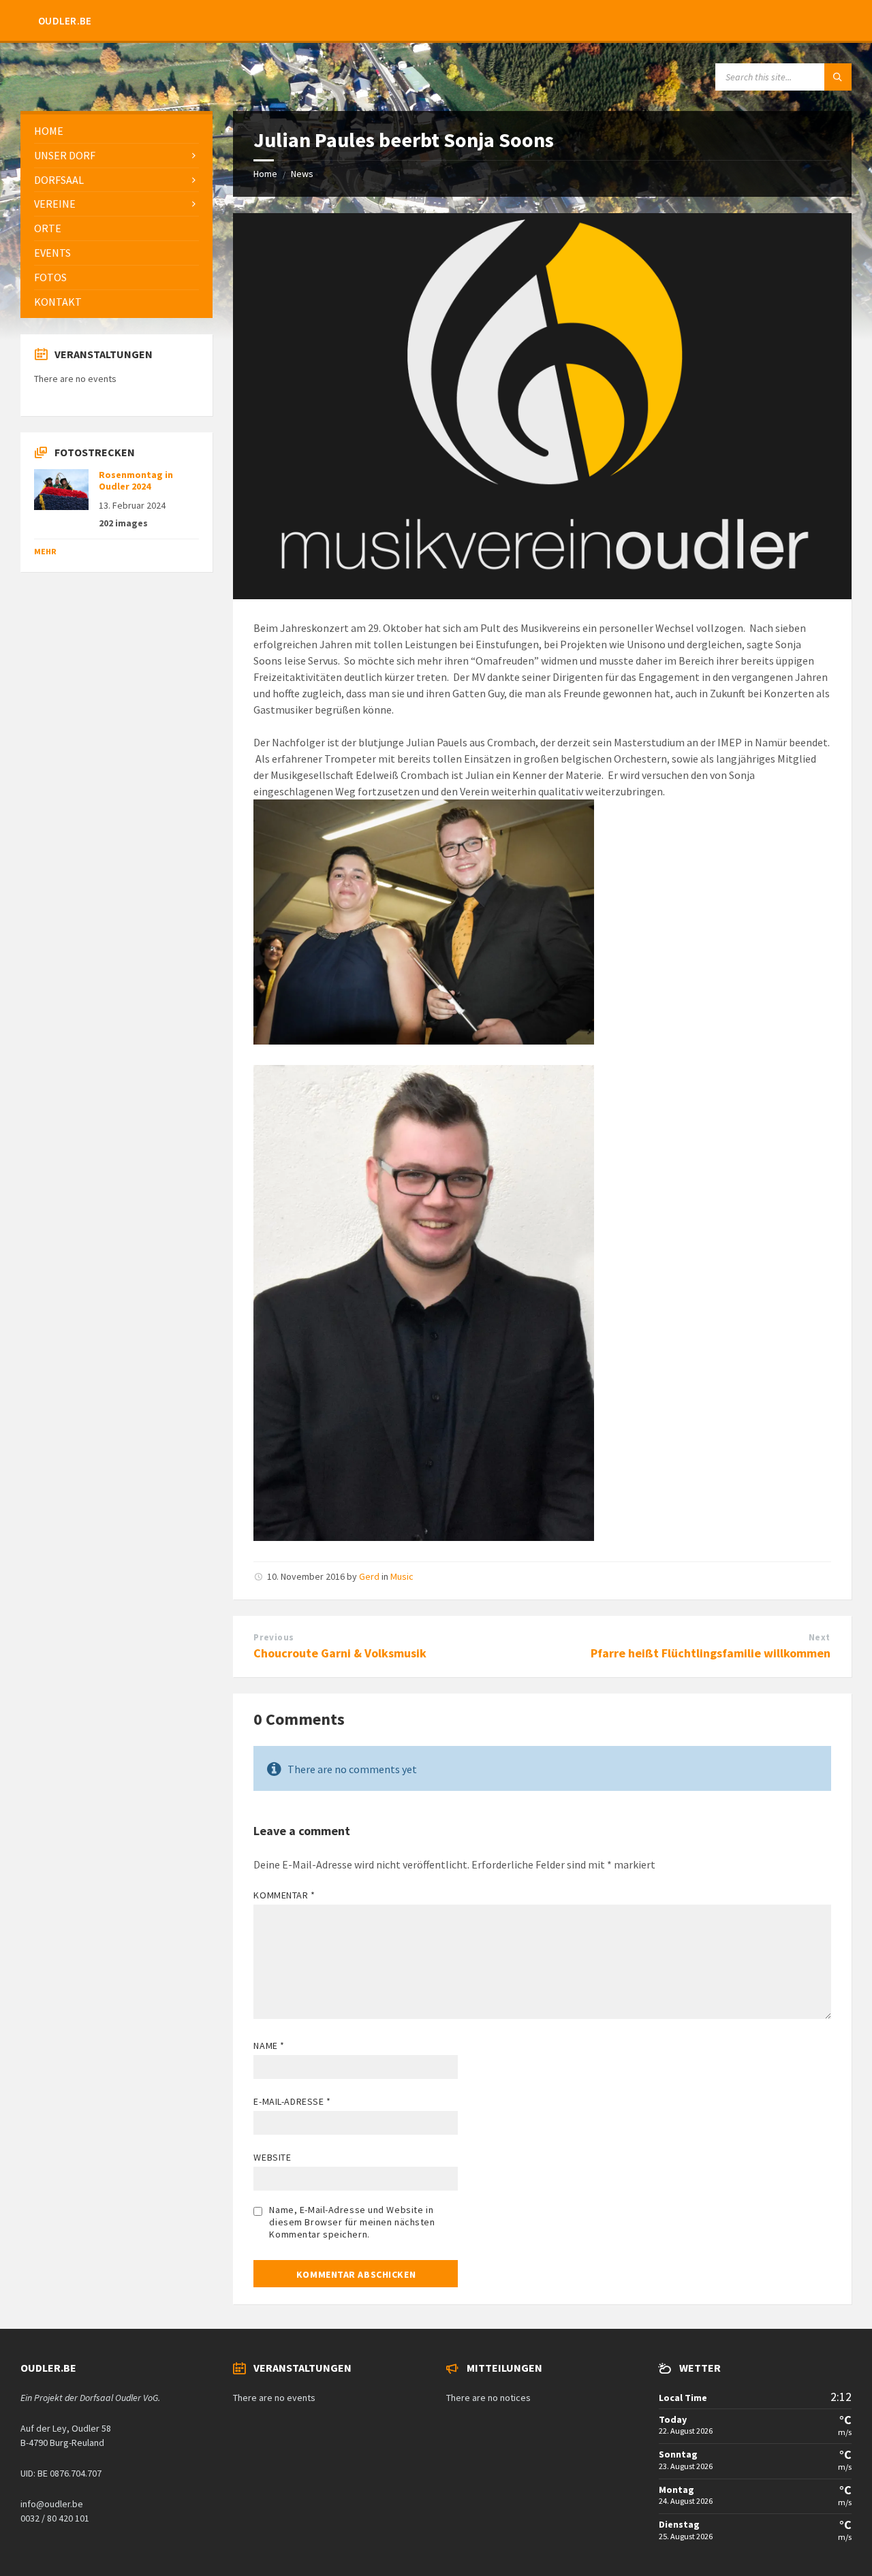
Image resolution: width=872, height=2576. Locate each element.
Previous (274, 1637)
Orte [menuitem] (48, 228)
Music (402, 1576)
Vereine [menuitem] (55, 204)
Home (265, 174)
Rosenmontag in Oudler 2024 (136, 480)
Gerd (369, 1576)
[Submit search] (838, 77)
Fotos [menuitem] (50, 277)
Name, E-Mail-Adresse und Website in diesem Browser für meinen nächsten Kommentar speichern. (352, 2222)
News (302, 174)
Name (269, 2046)
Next (820, 1637)
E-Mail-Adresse (292, 2101)
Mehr (45, 551)
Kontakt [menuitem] (58, 302)
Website (272, 2157)
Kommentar (284, 1895)
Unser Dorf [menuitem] (65, 155)
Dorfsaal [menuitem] (59, 180)
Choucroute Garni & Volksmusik (340, 1653)
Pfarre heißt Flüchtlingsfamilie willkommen (711, 1653)
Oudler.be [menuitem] (65, 21)
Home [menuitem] (49, 131)
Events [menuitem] (52, 253)
